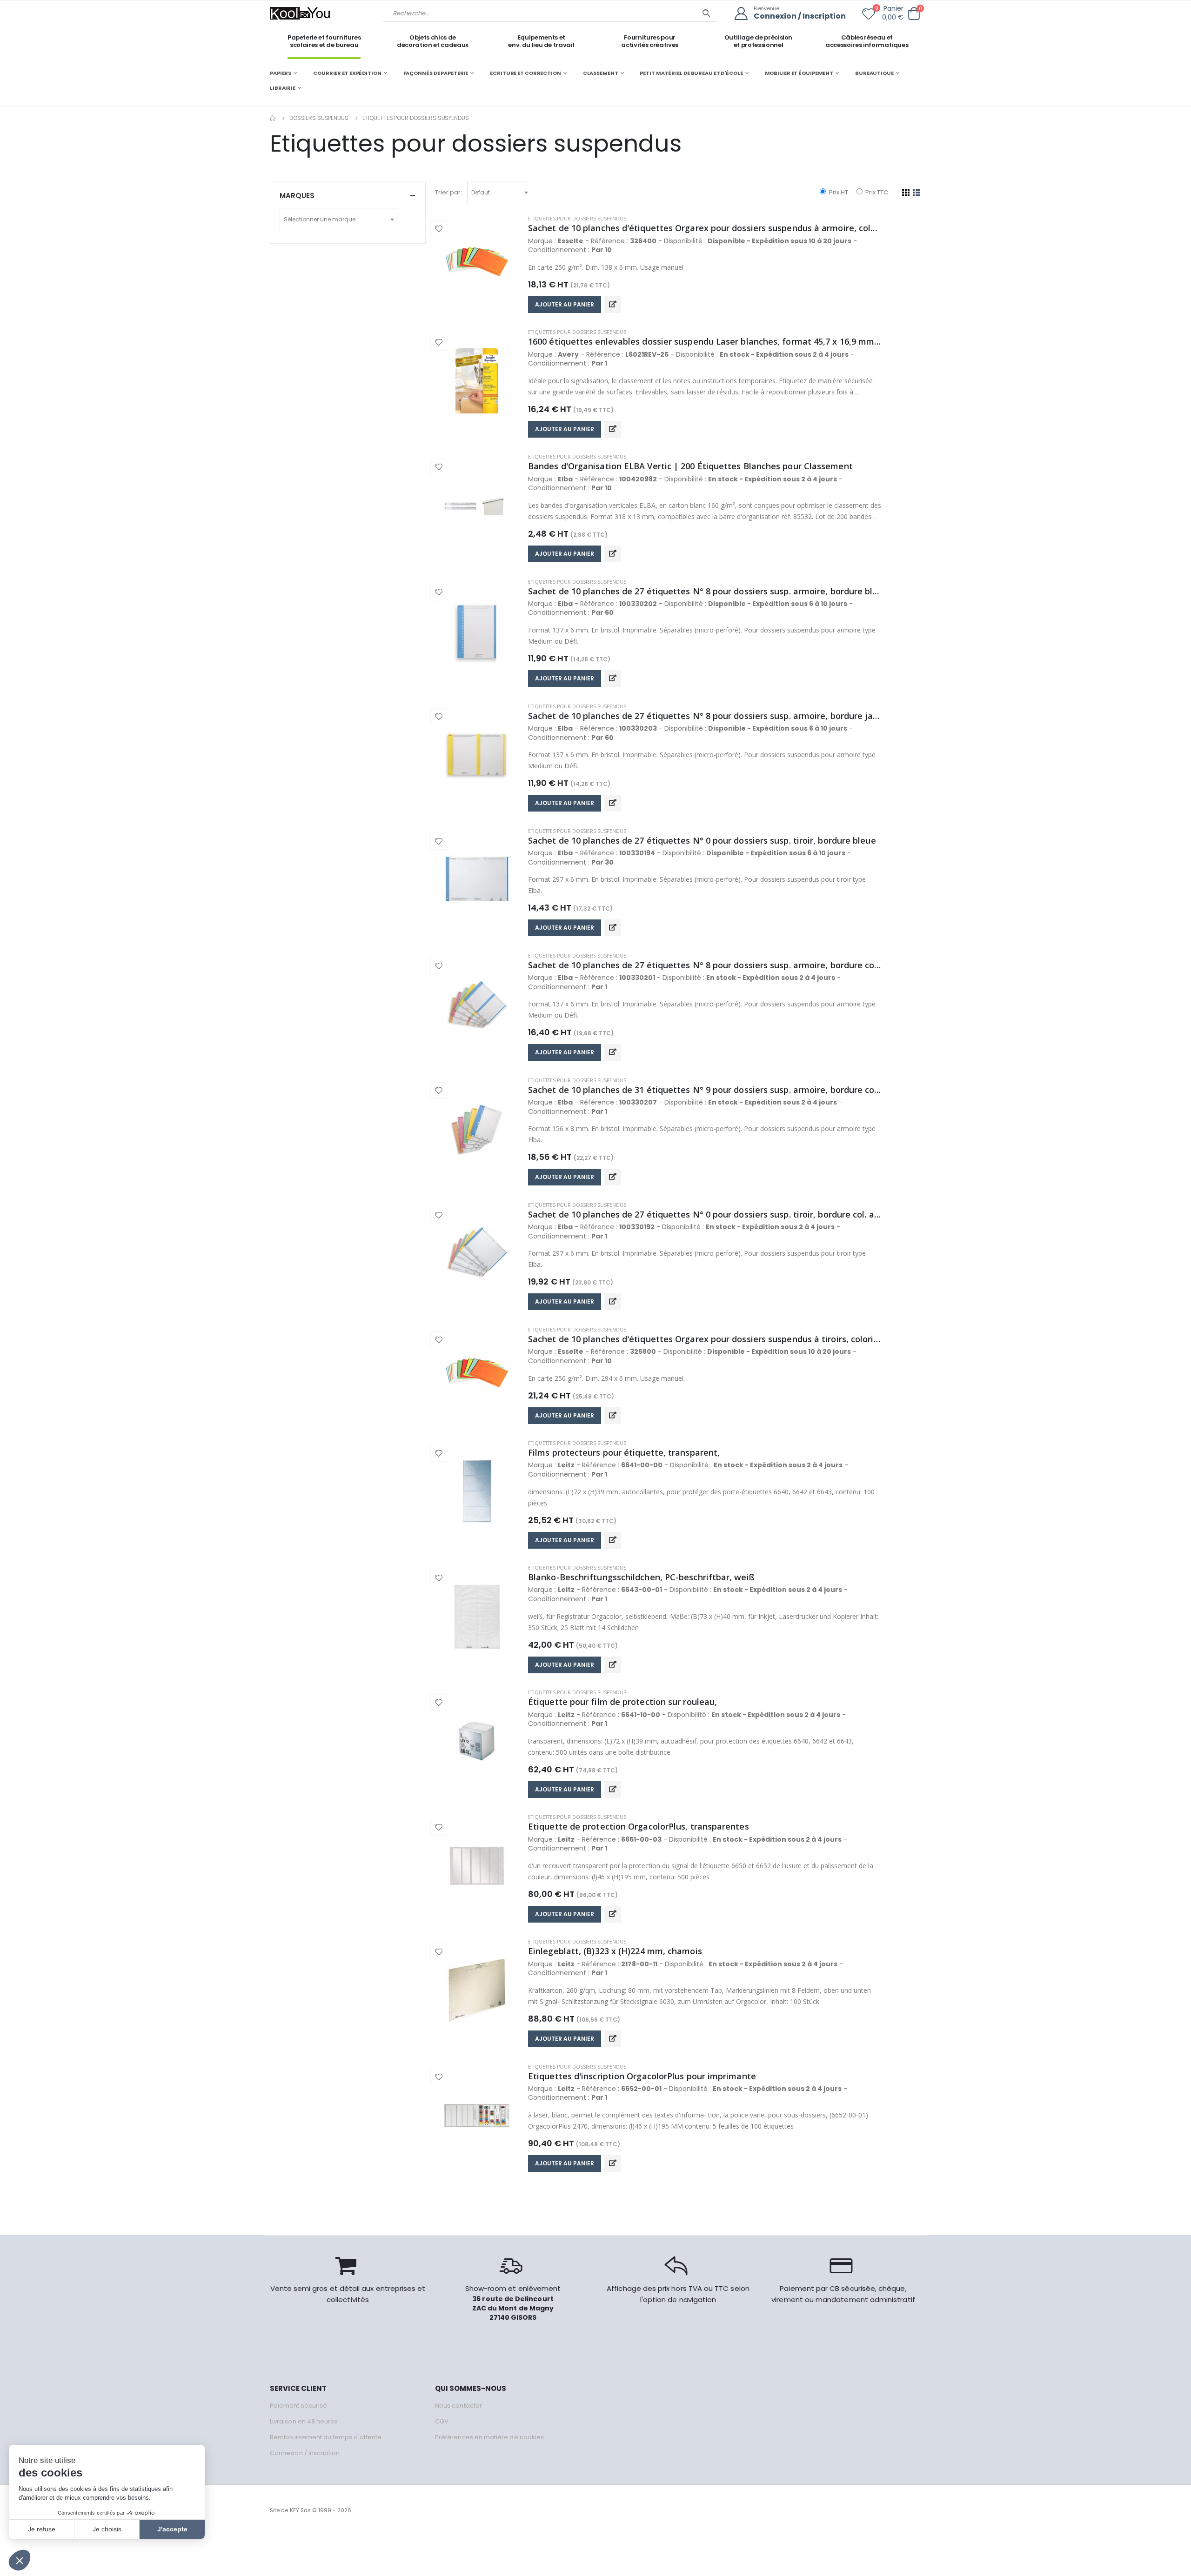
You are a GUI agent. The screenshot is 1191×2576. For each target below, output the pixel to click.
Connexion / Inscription (800, 17)
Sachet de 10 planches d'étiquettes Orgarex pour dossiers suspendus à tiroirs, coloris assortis (705, 1339)
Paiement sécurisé (298, 2406)
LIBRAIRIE (283, 88)
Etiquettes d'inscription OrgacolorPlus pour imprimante (642, 2076)
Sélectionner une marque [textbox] (320, 219)
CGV (442, 2421)
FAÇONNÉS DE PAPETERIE (436, 73)
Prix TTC (876, 192)
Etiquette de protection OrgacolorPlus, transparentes (639, 1826)
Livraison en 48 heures (304, 2421)
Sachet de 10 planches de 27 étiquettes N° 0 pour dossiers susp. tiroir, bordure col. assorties (705, 1214)
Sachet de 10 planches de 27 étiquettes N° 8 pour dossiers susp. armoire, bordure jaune (705, 716)
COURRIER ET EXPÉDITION (347, 73)
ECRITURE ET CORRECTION (525, 73)
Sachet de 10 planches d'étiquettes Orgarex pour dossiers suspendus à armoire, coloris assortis (705, 228)
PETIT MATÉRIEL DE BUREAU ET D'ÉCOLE (691, 73)
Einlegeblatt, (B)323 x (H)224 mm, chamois (615, 1951)
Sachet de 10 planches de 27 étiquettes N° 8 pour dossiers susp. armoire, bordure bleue (705, 591)
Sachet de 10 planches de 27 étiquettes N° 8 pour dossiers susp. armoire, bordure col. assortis (705, 965)
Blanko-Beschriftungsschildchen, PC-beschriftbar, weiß (641, 1577)
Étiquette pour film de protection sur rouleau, (622, 1702)
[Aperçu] (613, 305)
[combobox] (499, 193)
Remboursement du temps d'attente (326, 2437)
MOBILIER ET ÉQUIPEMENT (799, 73)
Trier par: (448, 192)
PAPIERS (281, 73)
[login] (744, 14)
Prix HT (838, 192)
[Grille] (906, 193)
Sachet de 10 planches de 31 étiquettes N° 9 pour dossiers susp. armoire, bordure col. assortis (705, 1090)
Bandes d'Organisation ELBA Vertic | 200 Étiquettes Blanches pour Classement (690, 466)
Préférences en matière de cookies (489, 2437)
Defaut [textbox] (481, 192)
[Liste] (917, 193)
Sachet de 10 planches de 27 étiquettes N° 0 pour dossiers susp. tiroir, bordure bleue (702, 840)
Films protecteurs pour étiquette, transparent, (624, 1452)
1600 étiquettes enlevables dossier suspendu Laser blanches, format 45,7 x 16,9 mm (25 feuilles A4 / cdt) (705, 341)
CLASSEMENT (601, 73)
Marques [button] (297, 196)
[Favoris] (869, 16)
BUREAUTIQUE (874, 73)
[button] (914, 14)
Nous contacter (458, 2406)
